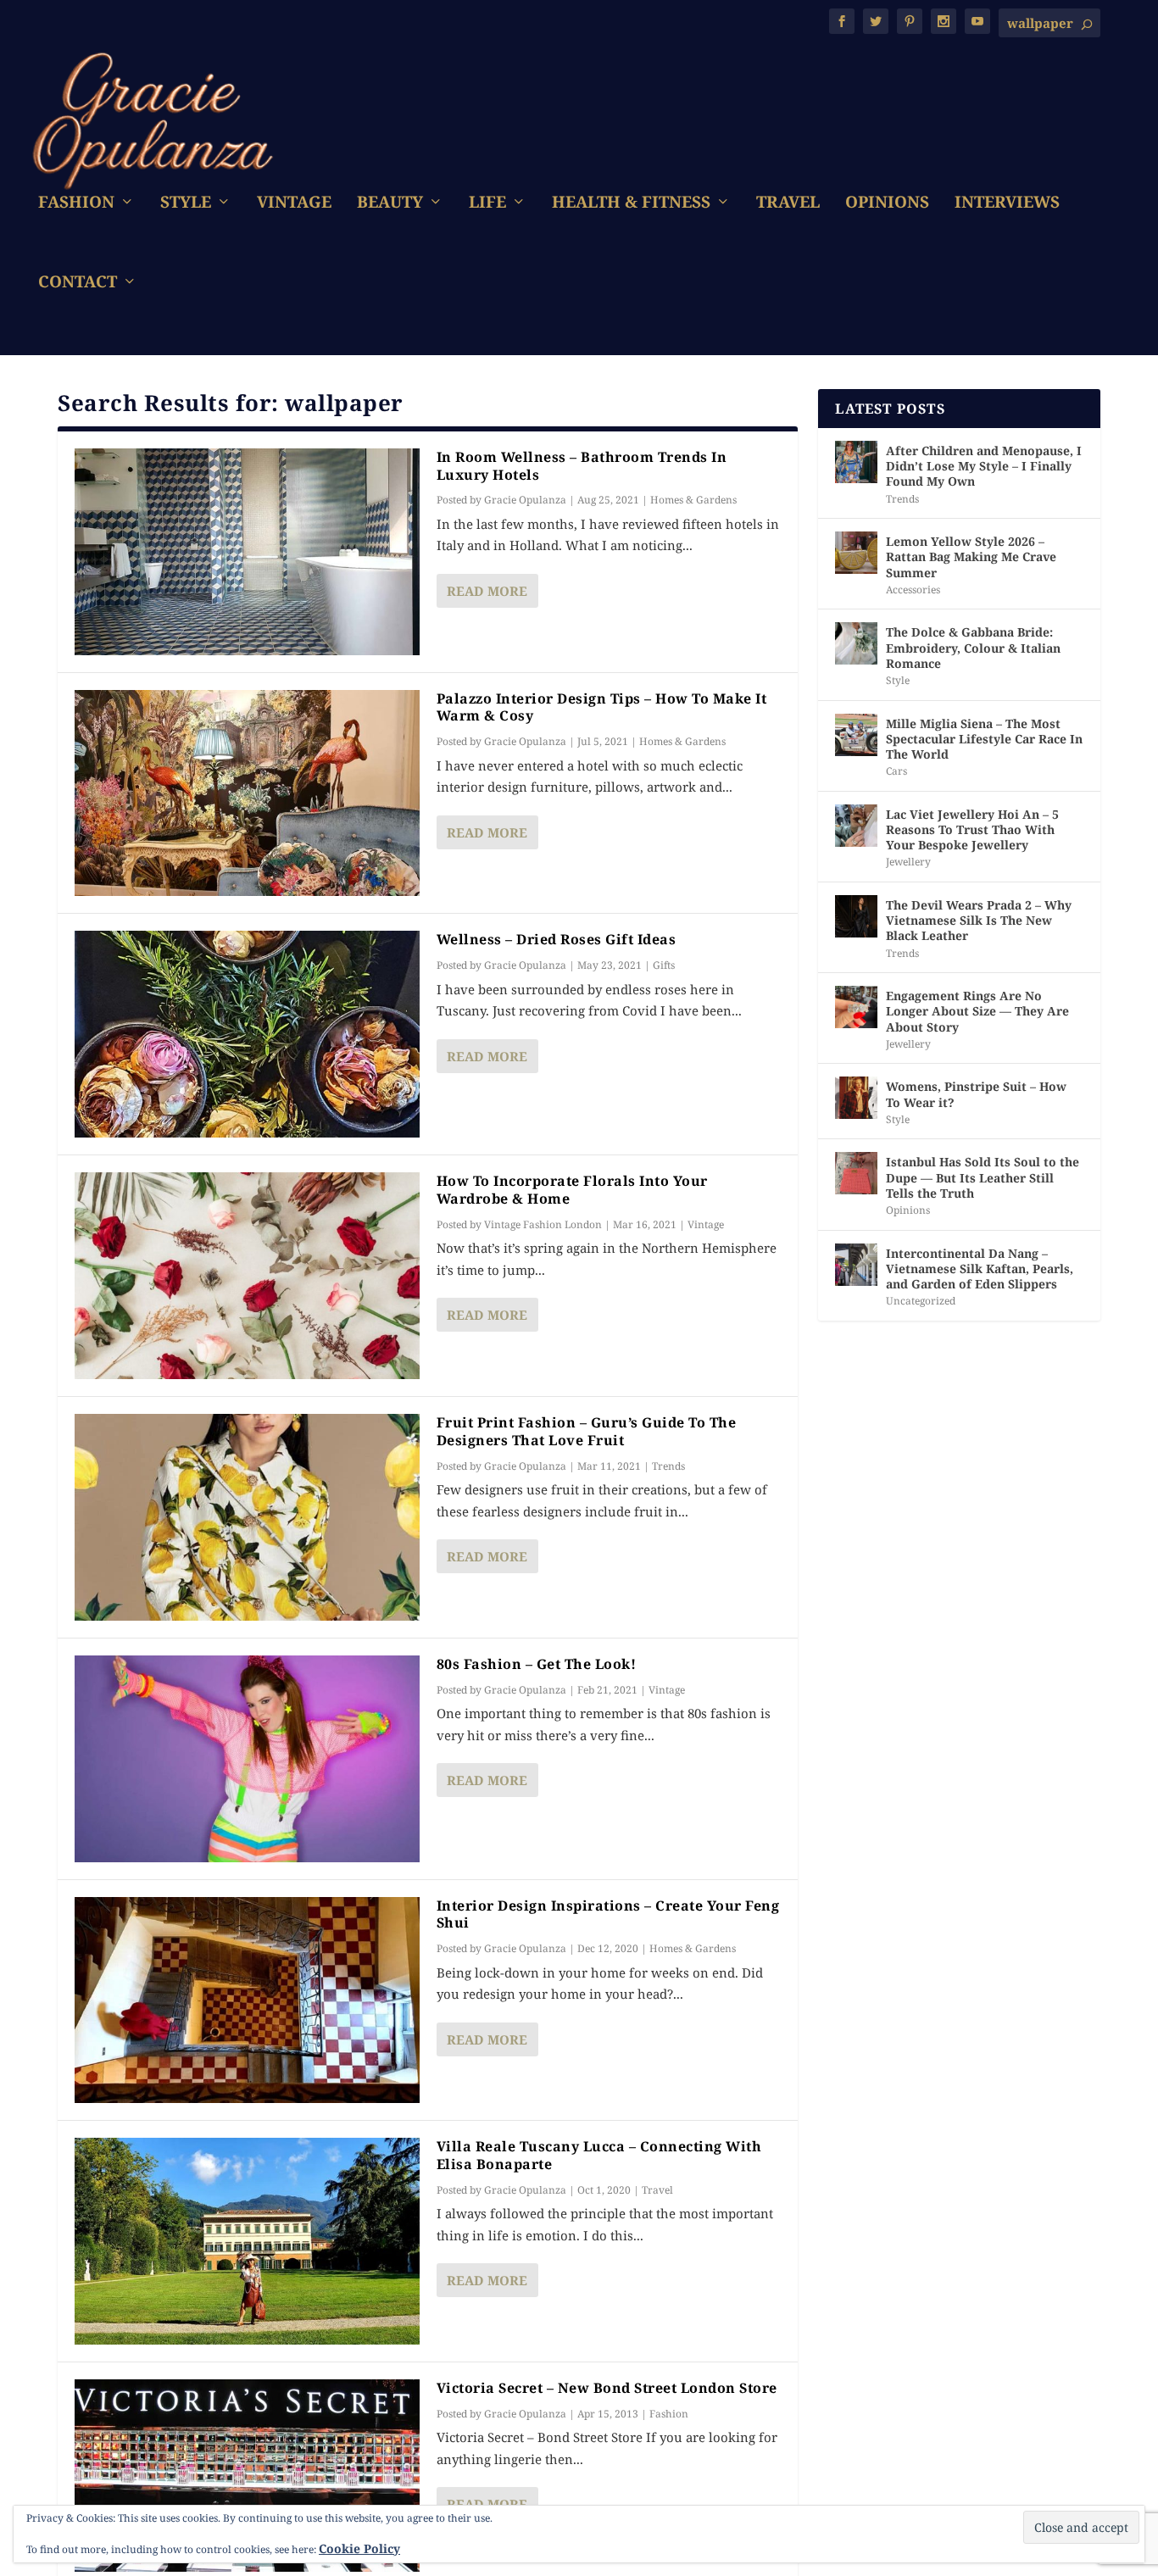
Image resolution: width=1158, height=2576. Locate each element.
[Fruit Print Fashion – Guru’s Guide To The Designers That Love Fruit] (247, 1517)
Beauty (390, 204)
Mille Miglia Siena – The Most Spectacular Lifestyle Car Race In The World (984, 739)
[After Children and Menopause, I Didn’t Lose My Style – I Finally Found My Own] (856, 462)
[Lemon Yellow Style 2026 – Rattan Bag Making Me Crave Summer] (856, 553)
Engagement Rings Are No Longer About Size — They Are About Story (977, 1011)
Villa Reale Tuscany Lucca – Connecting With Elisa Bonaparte (599, 2155)
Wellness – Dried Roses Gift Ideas (557, 939)
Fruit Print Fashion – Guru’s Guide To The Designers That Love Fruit (587, 1431)
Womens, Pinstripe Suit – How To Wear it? (976, 1094)
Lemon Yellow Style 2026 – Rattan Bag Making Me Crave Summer (971, 556)
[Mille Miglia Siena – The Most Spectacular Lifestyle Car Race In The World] (856, 735)
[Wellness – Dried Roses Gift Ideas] (247, 1034)
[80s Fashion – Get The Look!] (247, 1759)
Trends (668, 1466)
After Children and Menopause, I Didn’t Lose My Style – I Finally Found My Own (984, 466)
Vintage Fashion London (543, 1224)
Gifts (664, 965)
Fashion (76, 204)
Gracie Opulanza (525, 500)
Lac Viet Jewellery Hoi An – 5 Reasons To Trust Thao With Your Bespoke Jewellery (972, 829)
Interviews (1007, 204)
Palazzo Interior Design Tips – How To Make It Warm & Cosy (602, 707)
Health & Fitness (631, 204)
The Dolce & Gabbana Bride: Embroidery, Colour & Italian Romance (973, 647)
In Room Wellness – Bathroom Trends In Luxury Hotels (582, 466)
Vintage (294, 204)
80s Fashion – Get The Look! (537, 1664)
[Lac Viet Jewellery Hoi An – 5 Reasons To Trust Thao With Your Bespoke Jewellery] (856, 826)
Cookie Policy (359, 2548)
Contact (78, 284)
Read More (487, 591)
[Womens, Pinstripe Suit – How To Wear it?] (856, 1098)
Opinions (887, 204)
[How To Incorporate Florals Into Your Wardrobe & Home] (247, 1276)
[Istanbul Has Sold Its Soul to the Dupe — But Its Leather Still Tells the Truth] (856, 1173)
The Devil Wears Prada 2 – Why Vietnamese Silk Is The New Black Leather (979, 920)
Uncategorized (921, 1301)
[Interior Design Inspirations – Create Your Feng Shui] (247, 2000)
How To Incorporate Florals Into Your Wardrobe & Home (572, 1190)
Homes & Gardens (693, 500)
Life (487, 204)
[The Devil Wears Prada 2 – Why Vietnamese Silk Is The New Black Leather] (856, 916)
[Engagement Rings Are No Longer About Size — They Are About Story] (856, 1007)
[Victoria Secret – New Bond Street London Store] (247, 2476)
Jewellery (908, 862)
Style (186, 204)
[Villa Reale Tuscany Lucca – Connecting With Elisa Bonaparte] (247, 2241)
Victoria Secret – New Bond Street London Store (607, 2388)
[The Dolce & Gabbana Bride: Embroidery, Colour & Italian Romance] (856, 643)
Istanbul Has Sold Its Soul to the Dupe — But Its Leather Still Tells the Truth (983, 1177)
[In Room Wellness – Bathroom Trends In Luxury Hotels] (247, 552)
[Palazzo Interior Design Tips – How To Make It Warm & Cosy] (247, 793)
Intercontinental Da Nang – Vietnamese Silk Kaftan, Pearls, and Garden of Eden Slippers (980, 1269)
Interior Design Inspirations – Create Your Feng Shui (608, 1914)
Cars (896, 771)
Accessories (913, 590)
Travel (788, 204)
